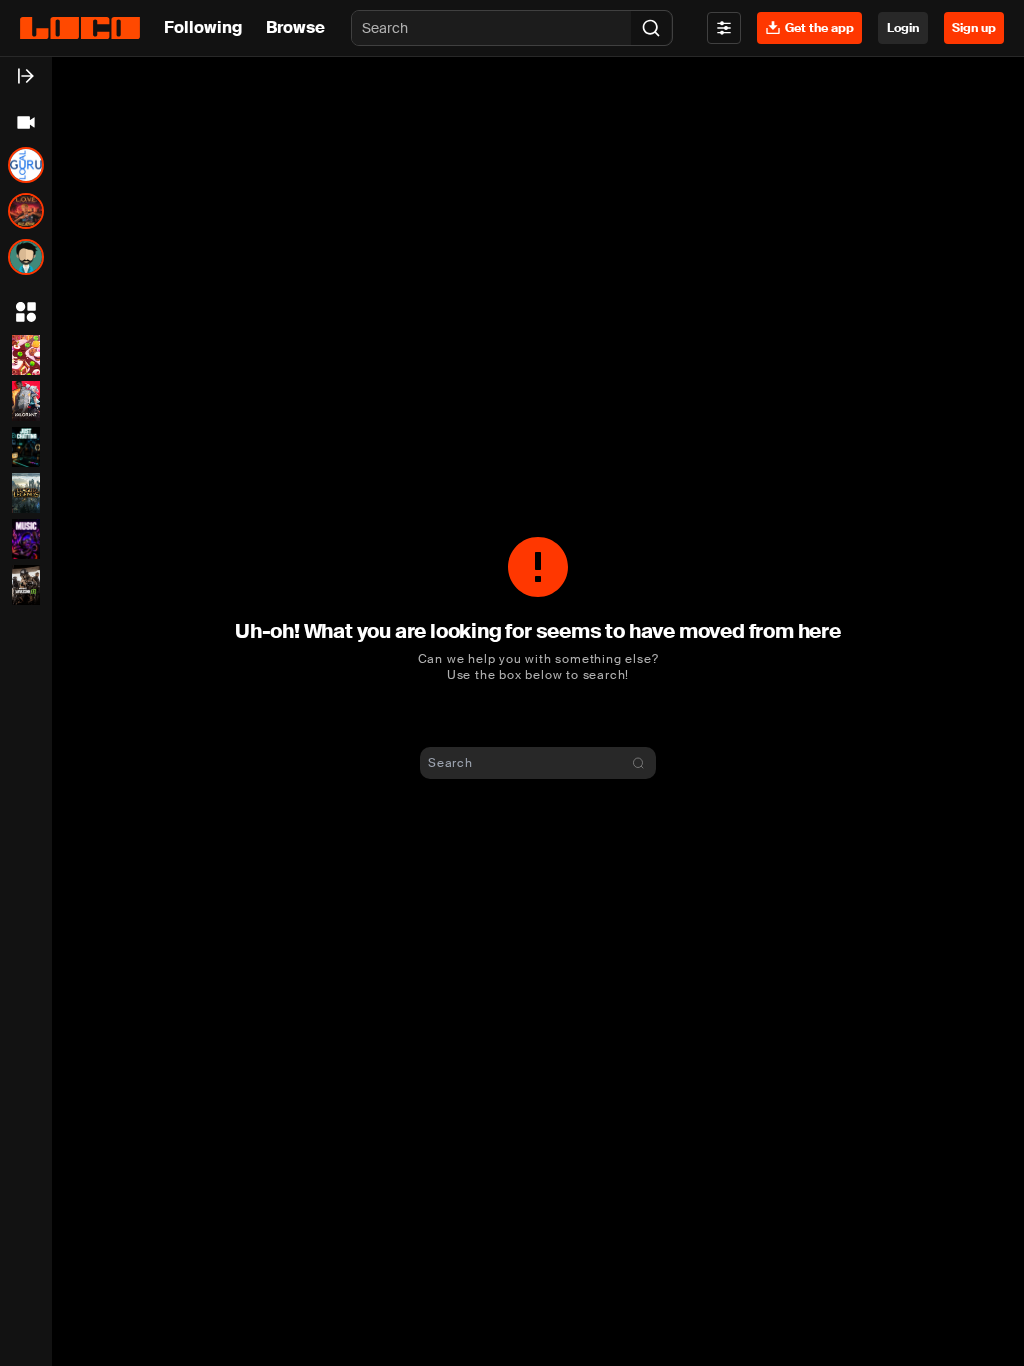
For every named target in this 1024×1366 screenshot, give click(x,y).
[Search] (651, 28)
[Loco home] (80, 28)
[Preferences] (724, 28)
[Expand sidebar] (26, 76)
